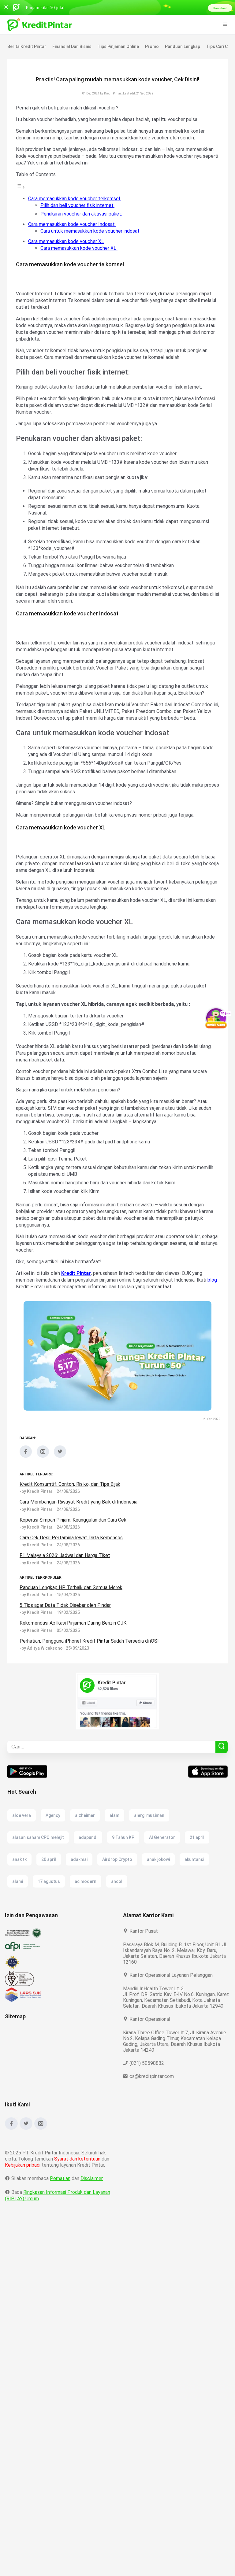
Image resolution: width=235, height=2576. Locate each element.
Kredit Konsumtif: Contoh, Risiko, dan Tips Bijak (71, 1484)
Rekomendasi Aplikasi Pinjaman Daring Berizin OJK (75, 1623)
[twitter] (60, 1456)
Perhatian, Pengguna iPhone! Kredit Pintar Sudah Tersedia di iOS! (90, 1641)
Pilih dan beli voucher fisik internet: (78, 205)
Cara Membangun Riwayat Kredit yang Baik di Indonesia (80, 1502)
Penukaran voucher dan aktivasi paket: (82, 214)
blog (21, 1287)
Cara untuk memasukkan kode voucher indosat (92, 231)
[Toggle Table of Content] (21, 187)
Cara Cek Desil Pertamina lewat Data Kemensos (71, 1538)
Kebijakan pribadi (24, 2171)
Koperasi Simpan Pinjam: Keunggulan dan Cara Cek (76, 1520)
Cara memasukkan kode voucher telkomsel (75, 199)
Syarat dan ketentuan (78, 2165)
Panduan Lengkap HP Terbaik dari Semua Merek (72, 1587)
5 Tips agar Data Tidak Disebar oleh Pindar (66, 1605)
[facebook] (26, 1456)
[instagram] (43, 1456)
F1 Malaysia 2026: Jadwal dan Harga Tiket (66, 1555)
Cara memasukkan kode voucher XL (67, 241)
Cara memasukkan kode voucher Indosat (73, 224)
